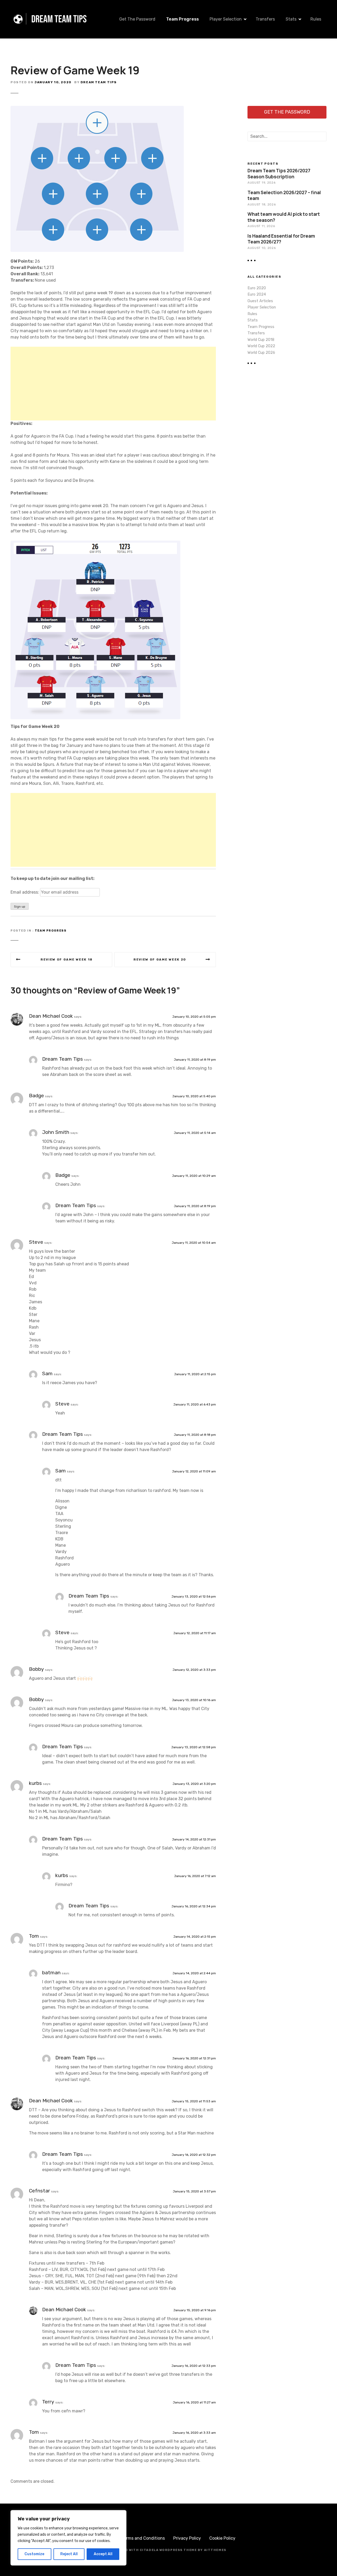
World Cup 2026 (261, 353)
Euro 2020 (257, 288)
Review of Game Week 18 (67, 959)
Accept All (103, 2554)
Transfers (265, 19)
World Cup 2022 (261, 346)
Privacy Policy (187, 2538)
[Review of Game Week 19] (97, 109)
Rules (316, 19)
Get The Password (137, 19)
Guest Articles (260, 301)
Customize (34, 2554)
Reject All (69, 2554)
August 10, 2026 (262, 248)
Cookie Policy (222, 2538)
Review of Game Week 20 (160, 959)
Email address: (25, 892)
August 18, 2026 (262, 204)
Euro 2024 (257, 294)
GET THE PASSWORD (287, 112)
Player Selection (226, 19)
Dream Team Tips (99, 82)
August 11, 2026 (261, 226)
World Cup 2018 (261, 340)
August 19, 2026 (261, 183)
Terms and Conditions (143, 2538)
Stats (291, 19)
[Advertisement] (113, 384)
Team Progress (182, 19)
